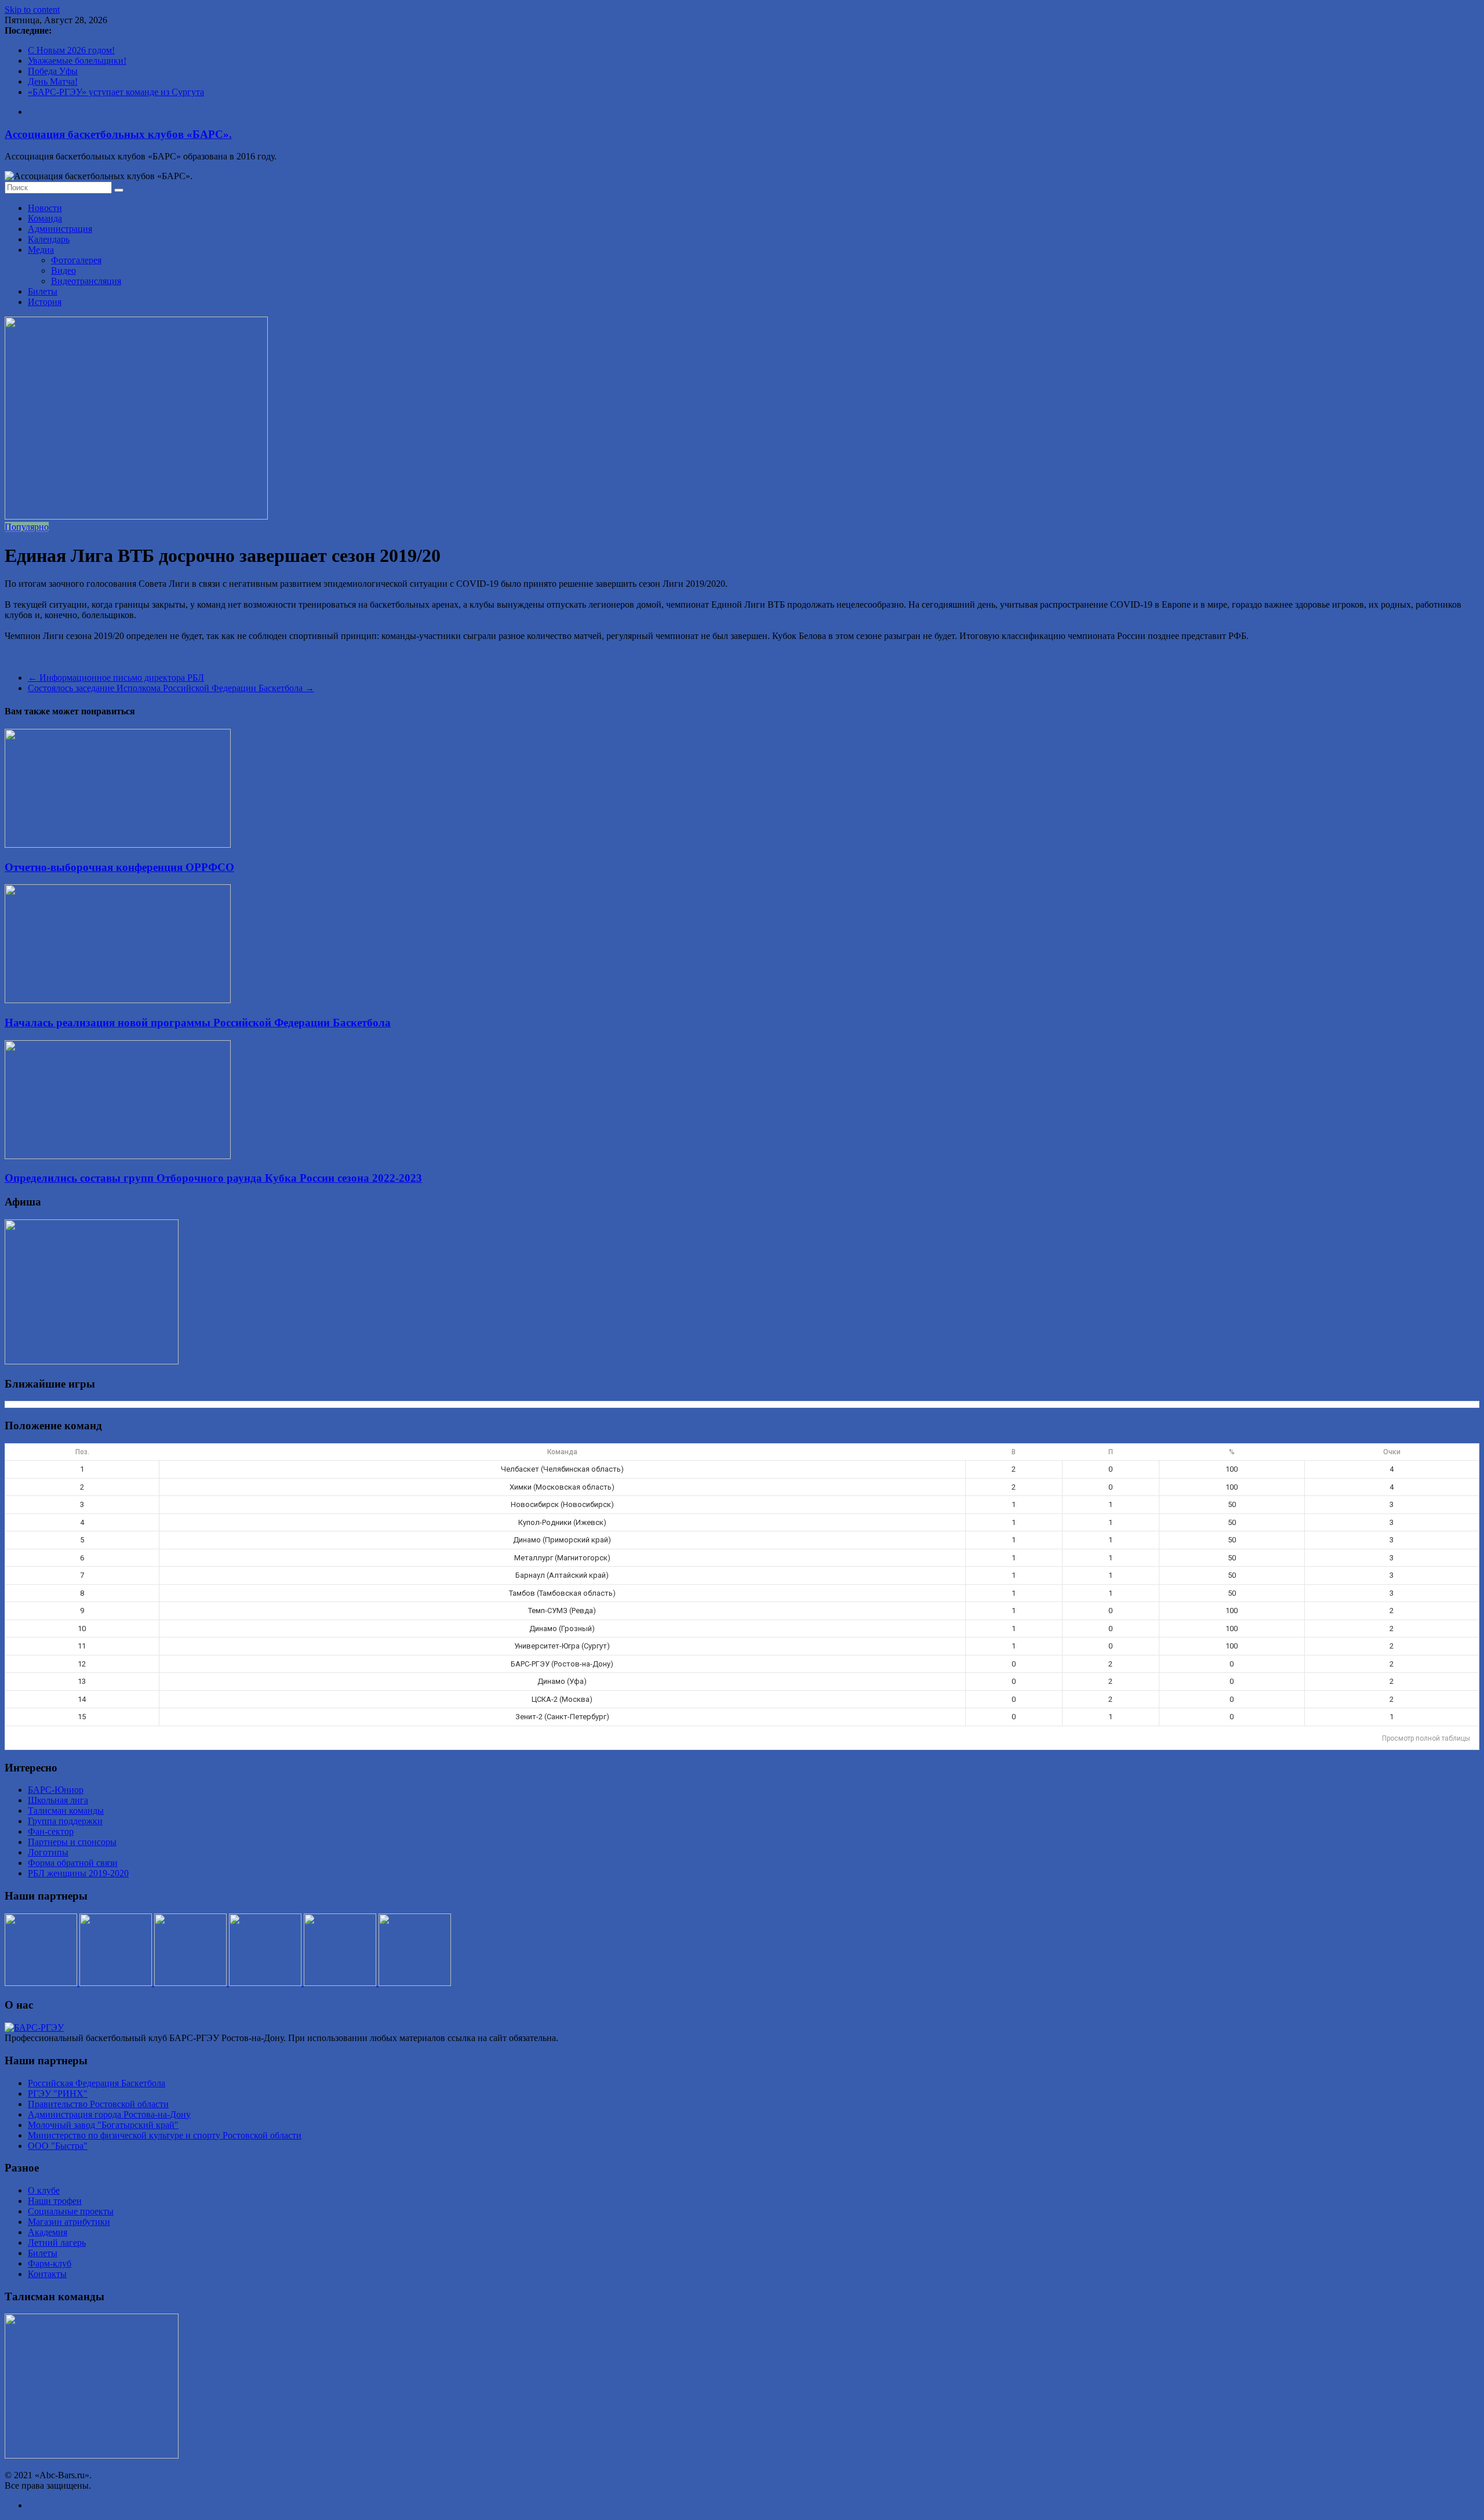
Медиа (41, 250)
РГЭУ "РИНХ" (58, 2094)
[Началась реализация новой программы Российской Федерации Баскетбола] (118, 1000)
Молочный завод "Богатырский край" (103, 2125)
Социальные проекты (71, 2211)
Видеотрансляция (86, 281)
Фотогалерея (76, 260)
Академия (48, 2232)
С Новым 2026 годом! (71, 50)
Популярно (27, 527)
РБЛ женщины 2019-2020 (78, 1873)
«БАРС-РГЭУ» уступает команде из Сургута (116, 92)
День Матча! (53, 81)
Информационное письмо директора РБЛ (116, 678)
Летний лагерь (57, 2243)
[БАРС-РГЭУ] (34, 2027)
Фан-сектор (51, 1831)
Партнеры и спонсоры (72, 1842)
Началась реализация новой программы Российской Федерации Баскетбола (198, 1023)
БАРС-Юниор (56, 1790)
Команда (45, 218)
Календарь (49, 239)
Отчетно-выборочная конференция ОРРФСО (119, 867)
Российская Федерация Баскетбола (97, 2083)
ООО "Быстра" (58, 2146)
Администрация (60, 229)
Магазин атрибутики (69, 2222)
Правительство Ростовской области (98, 2104)
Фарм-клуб (50, 2263)
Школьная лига (58, 1800)
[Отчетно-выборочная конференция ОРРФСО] (118, 845)
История (45, 302)
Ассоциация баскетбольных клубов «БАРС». (118, 134)
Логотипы (48, 1852)
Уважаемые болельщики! (77, 61)
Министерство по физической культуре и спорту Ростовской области (165, 2135)
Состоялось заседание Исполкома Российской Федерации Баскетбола (171, 688)
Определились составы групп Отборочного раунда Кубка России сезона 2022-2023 (213, 1178)
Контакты (47, 2274)
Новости (45, 208)
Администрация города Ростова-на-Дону (109, 2114)
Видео (63, 270)
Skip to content (32, 10)
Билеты (43, 291)
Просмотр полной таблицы (1426, 1738)
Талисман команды (66, 1811)
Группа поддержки (65, 1821)
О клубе (44, 2190)
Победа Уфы (53, 71)
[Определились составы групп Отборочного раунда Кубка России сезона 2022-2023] (118, 1156)
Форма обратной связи (73, 1863)
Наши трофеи (55, 2201)
